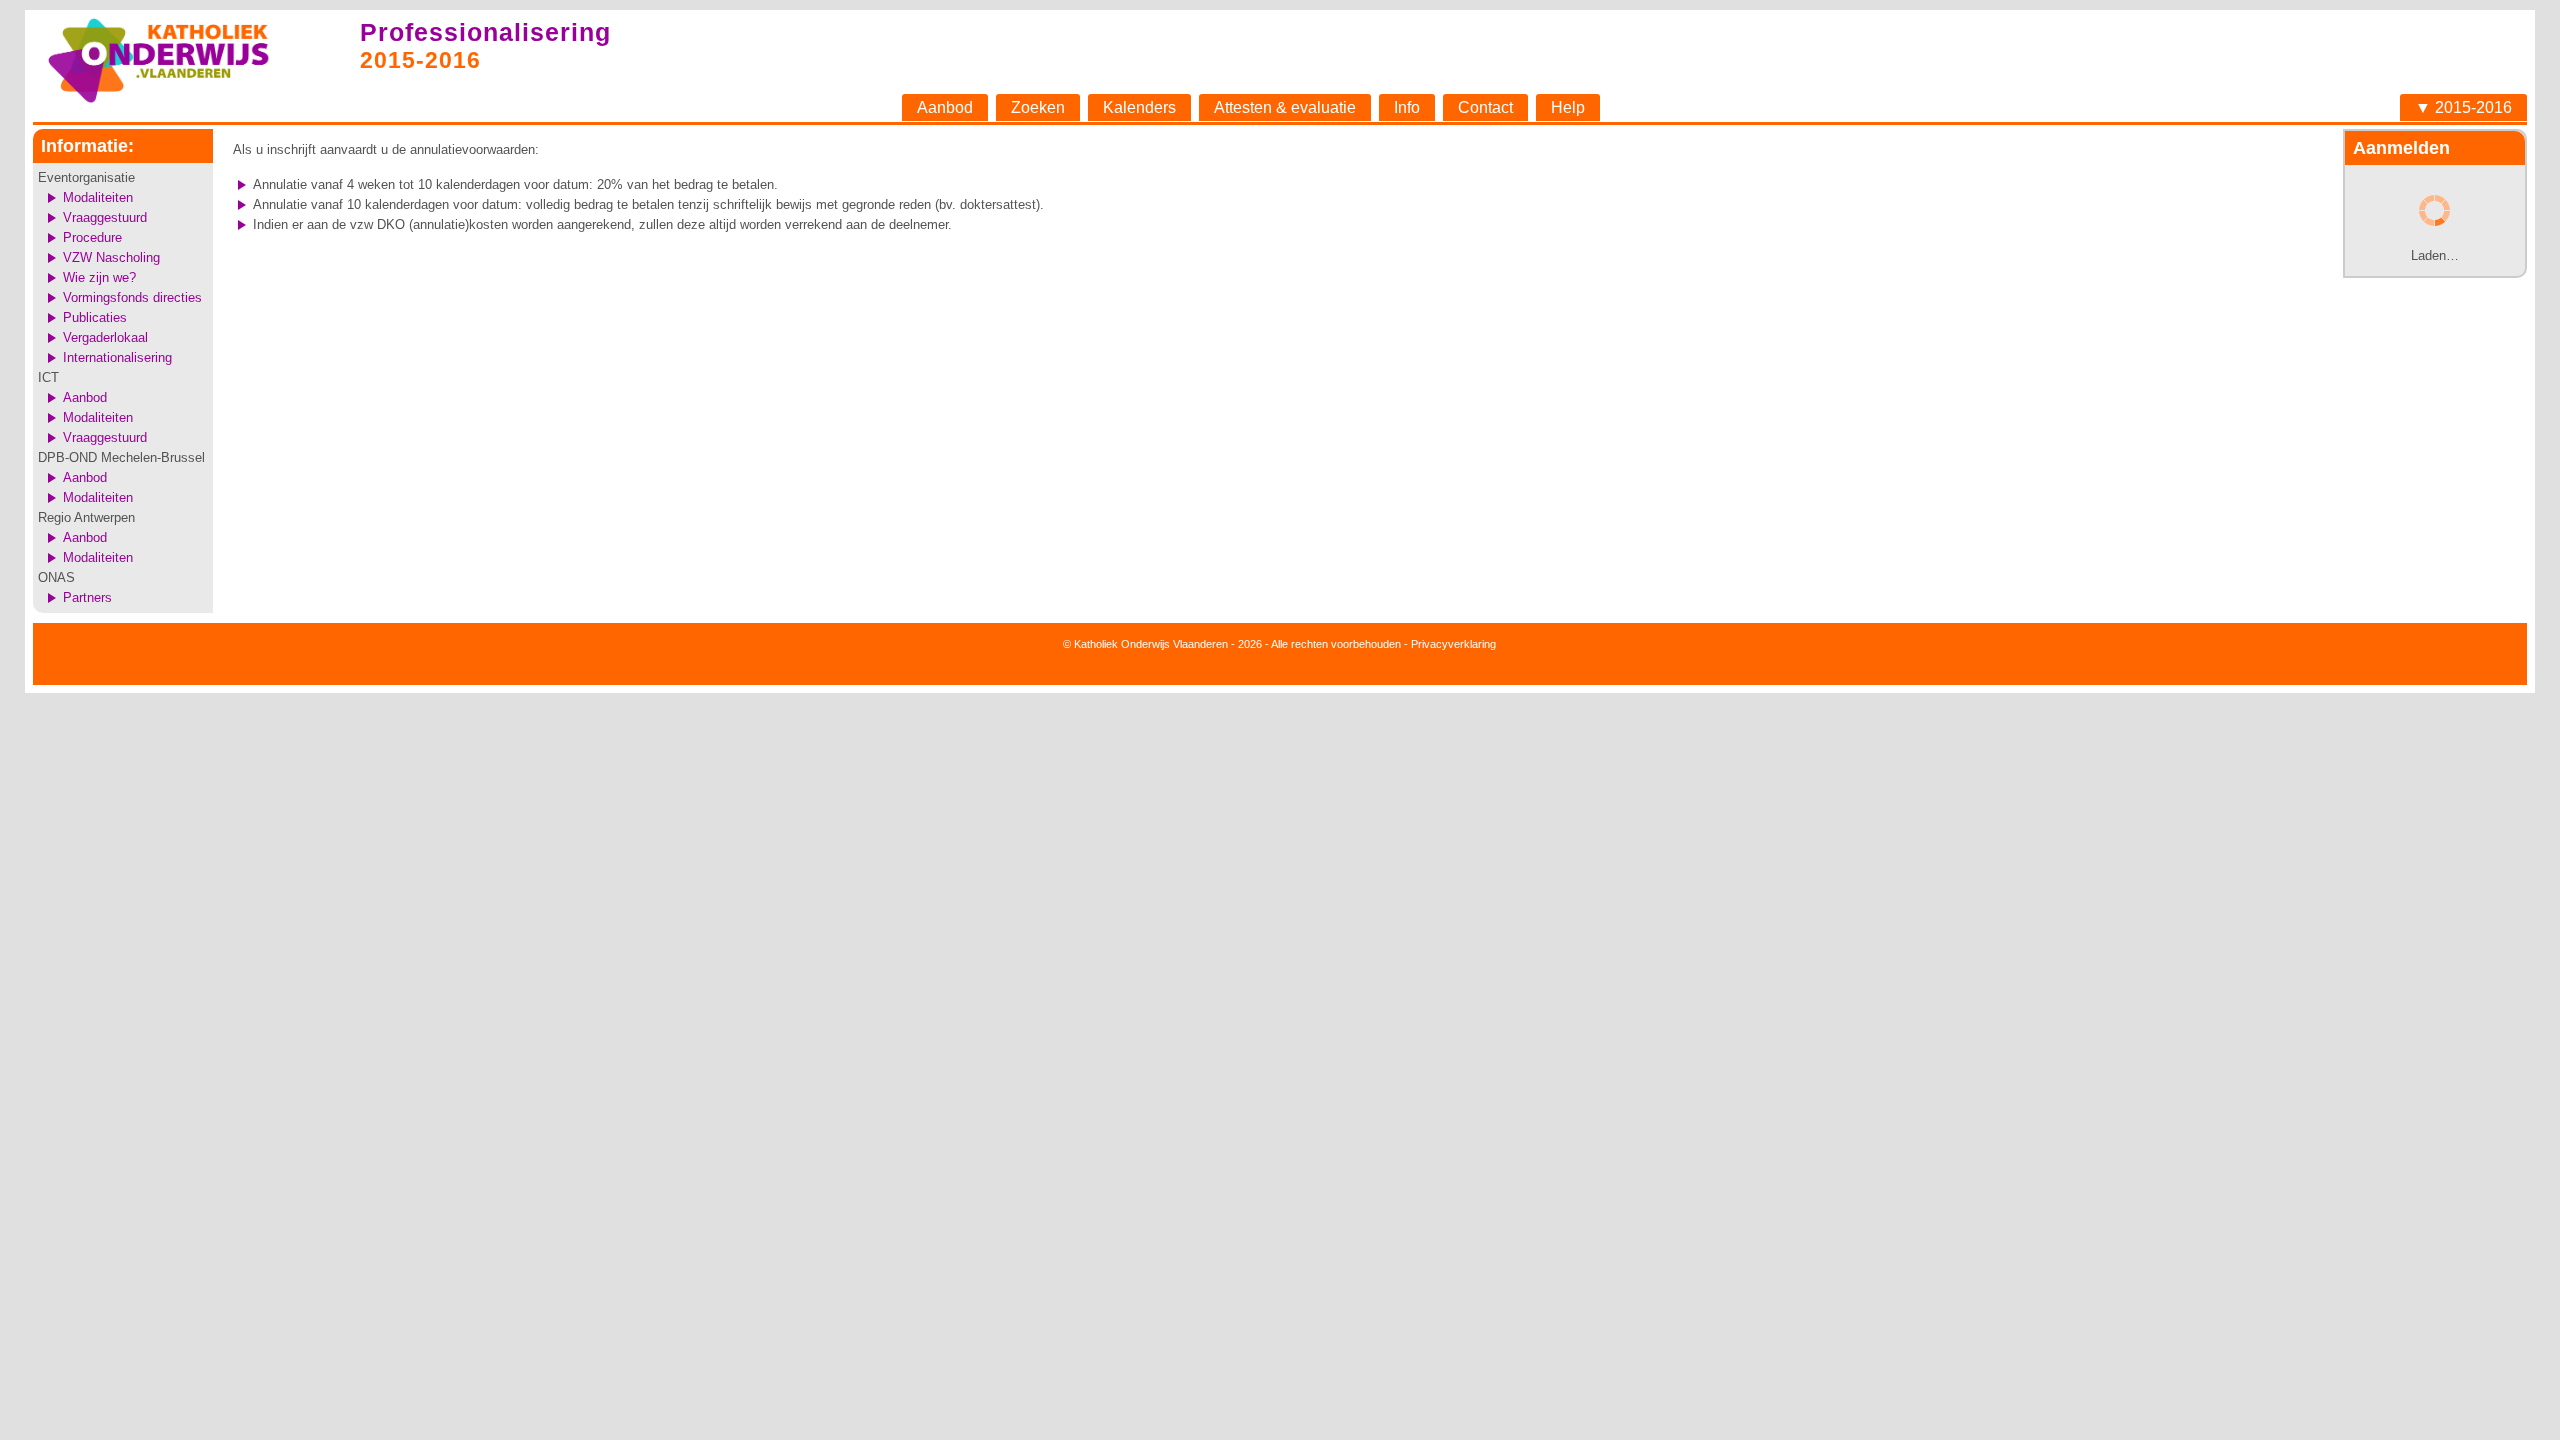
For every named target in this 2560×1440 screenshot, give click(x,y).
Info (1407, 107)
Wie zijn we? (99, 277)
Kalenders (1139, 107)
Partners (87, 597)
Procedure (92, 237)
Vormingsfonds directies (132, 297)
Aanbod (945, 107)
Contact (1485, 107)
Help (1568, 107)
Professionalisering (485, 32)
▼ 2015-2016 (2463, 107)
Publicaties (95, 317)
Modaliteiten (98, 197)
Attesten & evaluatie (1285, 107)
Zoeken (1038, 107)
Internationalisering (117, 357)
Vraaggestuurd (105, 217)
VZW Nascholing (111, 257)
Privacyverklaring (1453, 644)
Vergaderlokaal (105, 337)
